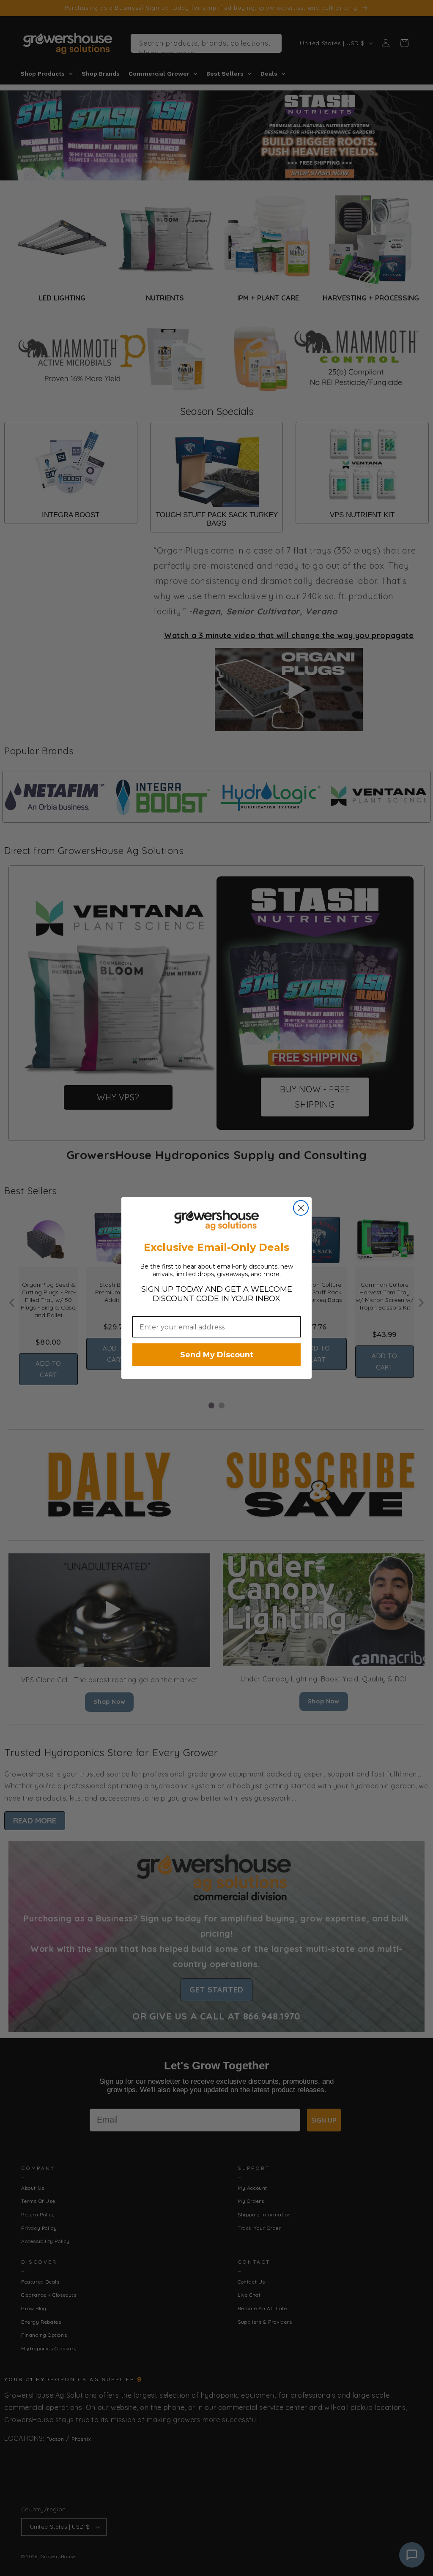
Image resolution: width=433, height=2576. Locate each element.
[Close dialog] (301, 1208)
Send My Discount (217, 1355)
